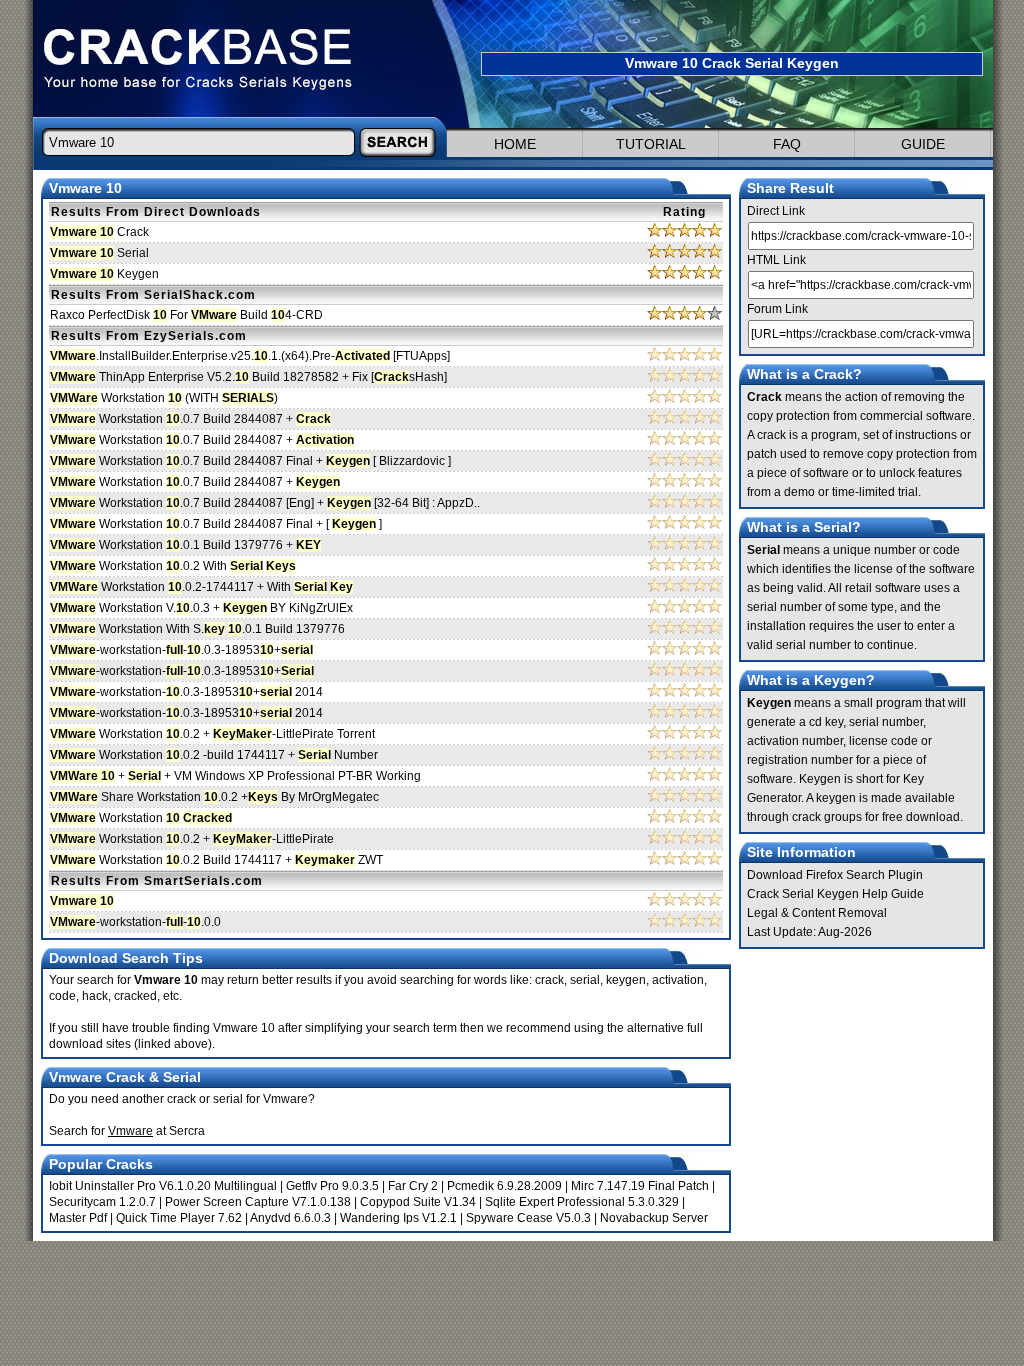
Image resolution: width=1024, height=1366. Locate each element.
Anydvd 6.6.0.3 (290, 1218)
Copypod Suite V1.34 (418, 1202)
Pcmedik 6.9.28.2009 (504, 1186)
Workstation (141, 818)
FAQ (787, 144)
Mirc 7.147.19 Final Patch (640, 1186)
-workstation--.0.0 (135, 922)
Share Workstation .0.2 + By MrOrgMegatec (214, 797)
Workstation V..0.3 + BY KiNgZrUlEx (201, 608)
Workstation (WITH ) (164, 398)
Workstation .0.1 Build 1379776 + (185, 545)
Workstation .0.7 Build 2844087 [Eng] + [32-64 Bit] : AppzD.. (265, 503)
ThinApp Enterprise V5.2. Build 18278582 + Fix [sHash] (248, 377)
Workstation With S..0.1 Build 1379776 (197, 629)
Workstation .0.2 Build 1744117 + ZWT (216, 860)
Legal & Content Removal (817, 913)
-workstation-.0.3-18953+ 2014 (186, 692)
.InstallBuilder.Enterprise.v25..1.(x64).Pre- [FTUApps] (250, 356)
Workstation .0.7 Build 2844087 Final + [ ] (216, 524)
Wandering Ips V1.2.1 (398, 1218)
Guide (923, 144)
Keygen (104, 274)
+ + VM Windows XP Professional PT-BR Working (235, 776)
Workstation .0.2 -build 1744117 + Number (214, 755)
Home (515, 144)
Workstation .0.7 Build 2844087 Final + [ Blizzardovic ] (250, 461)
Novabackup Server (654, 1218)
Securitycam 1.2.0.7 (102, 1202)
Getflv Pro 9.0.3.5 (332, 1186)
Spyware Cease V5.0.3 (528, 1218)
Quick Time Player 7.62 (179, 1218)
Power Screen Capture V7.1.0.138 (258, 1202)
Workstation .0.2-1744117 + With (201, 587)
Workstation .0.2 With (173, 566)
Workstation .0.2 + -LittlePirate (192, 839)
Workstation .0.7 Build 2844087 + (190, 419)
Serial (99, 253)
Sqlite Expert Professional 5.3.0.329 (582, 1202)
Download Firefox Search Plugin (835, 875)
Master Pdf (78, 1218)
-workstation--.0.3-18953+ (181, 650)
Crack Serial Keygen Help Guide (835, 894)
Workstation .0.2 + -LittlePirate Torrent (212, 734)
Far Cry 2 (413, 1186)
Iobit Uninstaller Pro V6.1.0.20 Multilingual (163, 1186)
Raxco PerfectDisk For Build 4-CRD (186, 315)
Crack (99, 232)
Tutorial (651, 144)
